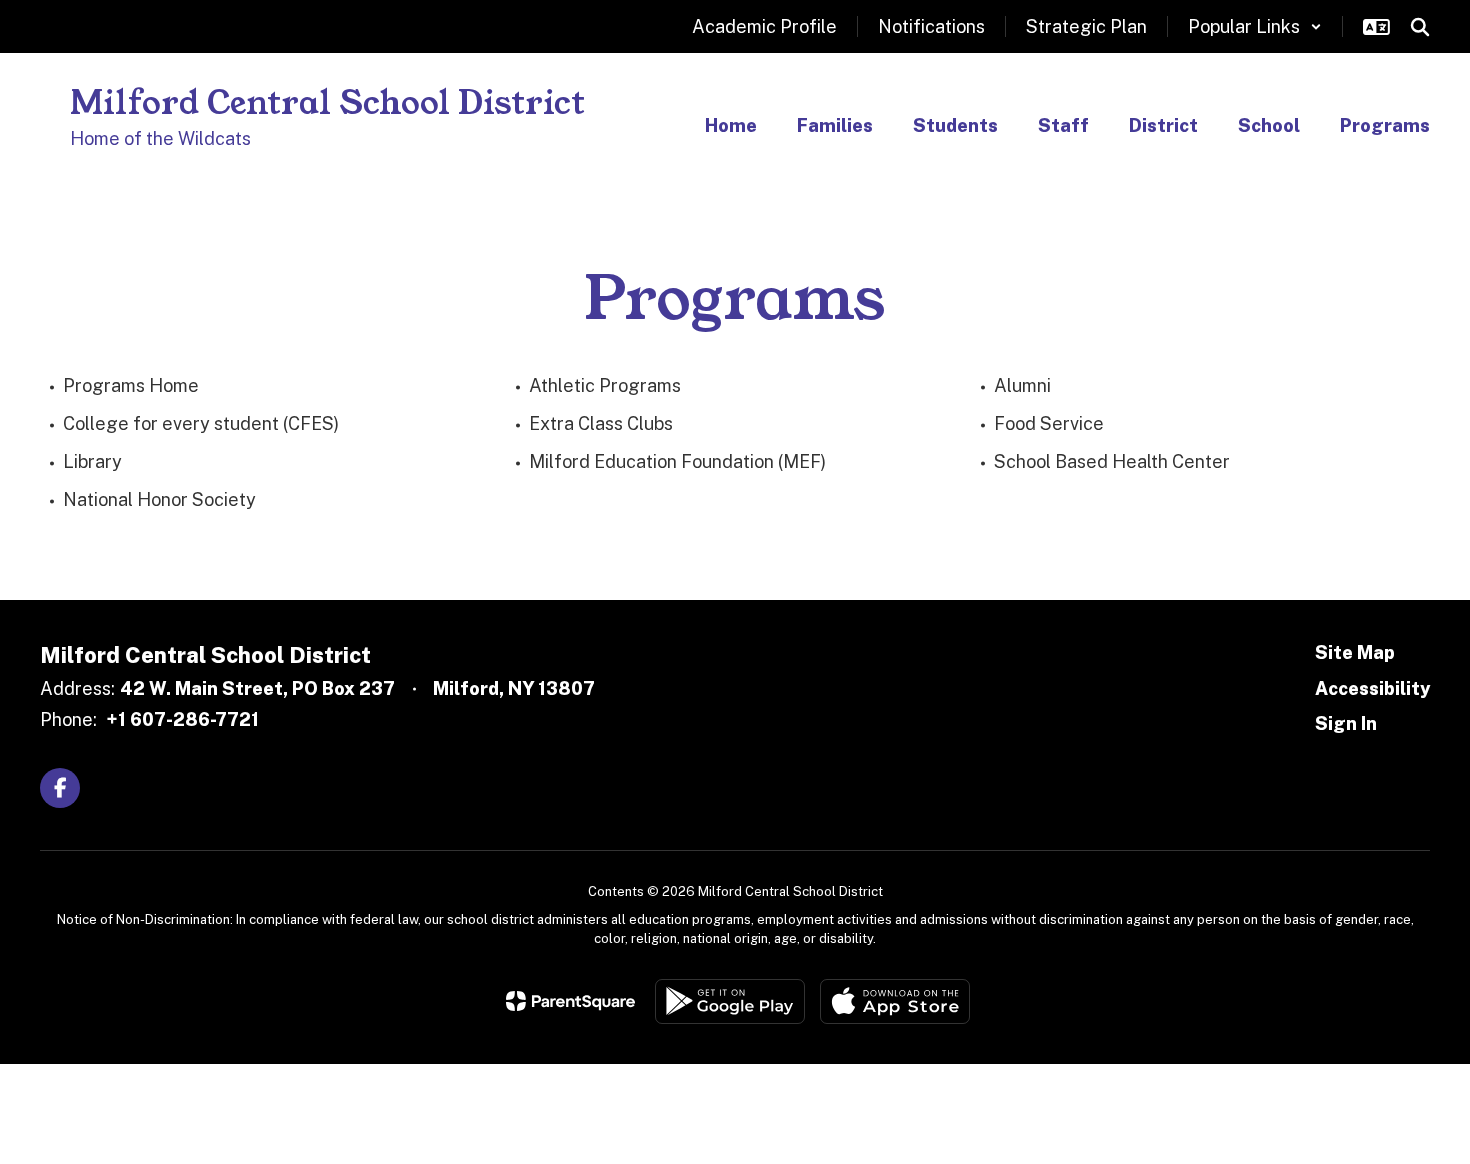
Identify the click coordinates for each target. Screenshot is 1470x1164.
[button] (1255, 26)
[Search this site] (1420, 27)
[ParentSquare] (570, 1001)
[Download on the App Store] (895, 1001)
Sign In (1346, 723)
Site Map (1355, 652)
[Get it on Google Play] (730, 1001)
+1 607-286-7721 (182, 719)
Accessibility (1372, 688)
